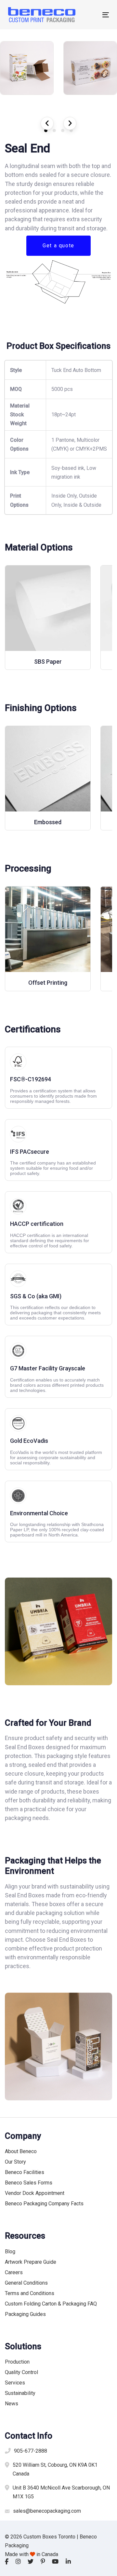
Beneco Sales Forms (29, 2183)
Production (17, 2362)
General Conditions (26, 2283)
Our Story (15, 2162)
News (12, 2404)
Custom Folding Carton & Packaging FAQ (51, 2304)
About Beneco (21, 2151)
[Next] (70, 123)
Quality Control (21, 2372)
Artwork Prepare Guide (31, 2262)
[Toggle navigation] (92, 15)
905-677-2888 (31, 2451)
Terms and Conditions (30, 2293)
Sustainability (20, 2393)
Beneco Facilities (25, 2172)
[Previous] (47, 123)
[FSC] (58, 1078)
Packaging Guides (25, 2314)
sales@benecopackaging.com (47, 2511)
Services (15, 2383)
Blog (10, 2252)
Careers (14, 2272)
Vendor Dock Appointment (35, 2193)
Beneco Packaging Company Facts (44, 2204)
